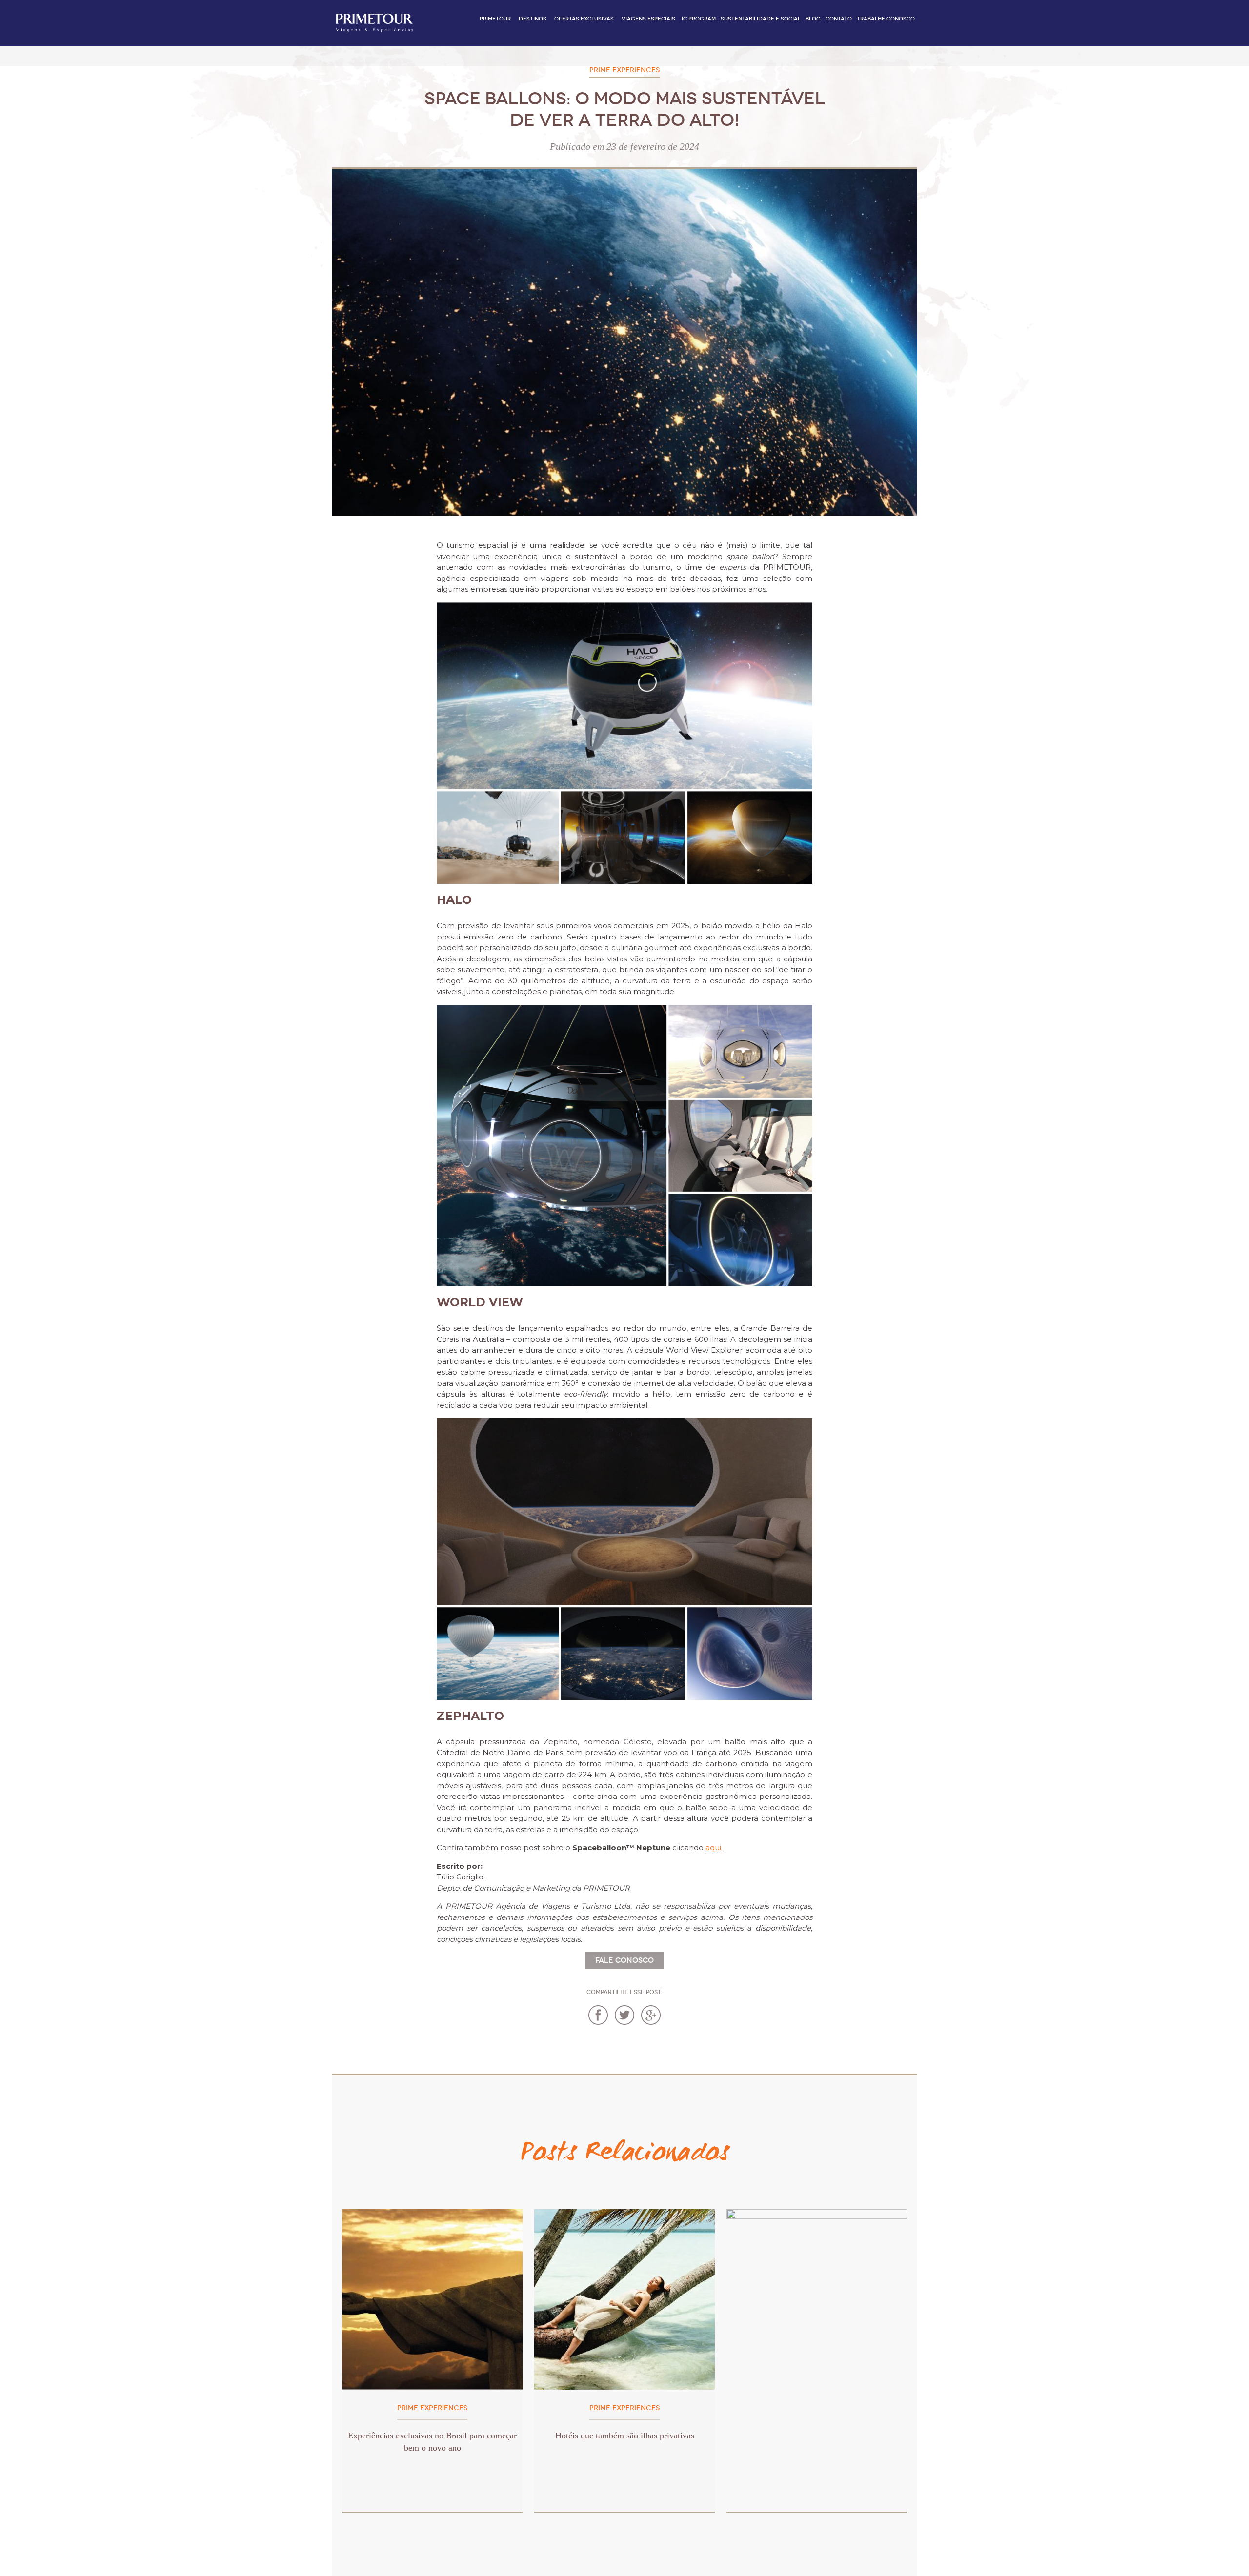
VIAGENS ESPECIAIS (648, 19)
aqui (713, 1847)
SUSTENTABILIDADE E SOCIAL (761, 19)
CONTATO (839, 19)
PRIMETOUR (495, 19)
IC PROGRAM (699, 19)
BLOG (813, 19)
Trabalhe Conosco (886, 19)
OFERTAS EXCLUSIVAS (584, 19)
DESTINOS (533, 19)
